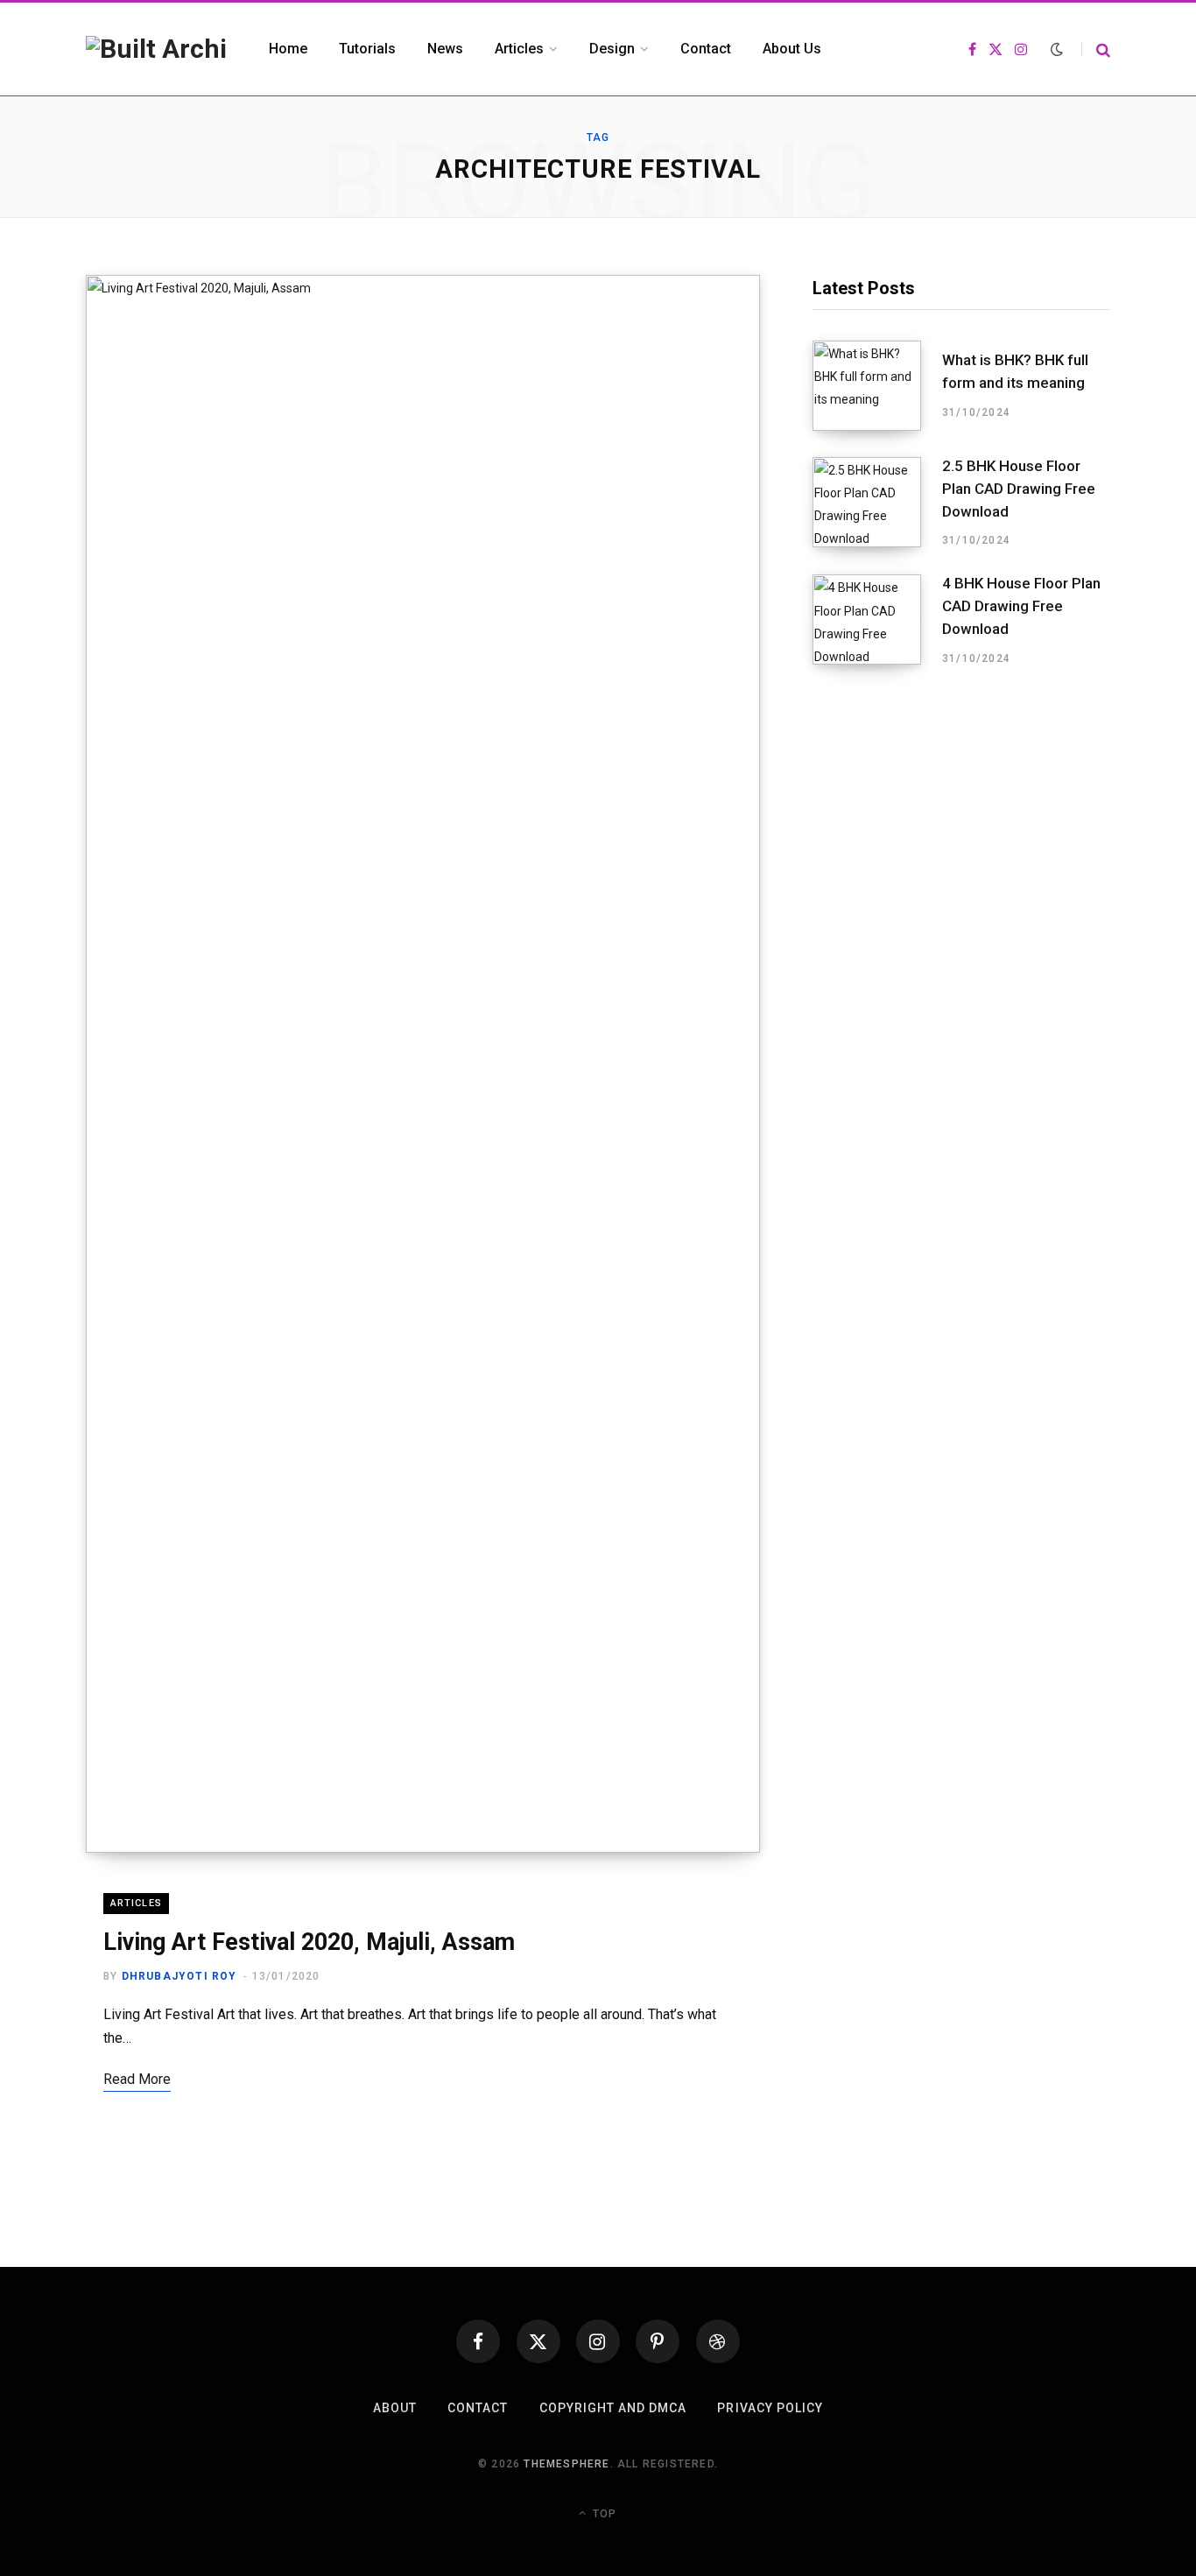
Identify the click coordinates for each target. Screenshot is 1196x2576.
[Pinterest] (658, 2341)
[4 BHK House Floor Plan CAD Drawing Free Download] (877, 620)
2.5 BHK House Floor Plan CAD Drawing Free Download (1019, 489)
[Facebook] (478, 2341)
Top (603, 2514)
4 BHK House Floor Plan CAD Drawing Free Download (1021, 606)
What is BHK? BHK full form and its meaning (1015, 371)
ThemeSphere (566, 2464)
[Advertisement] (961, 833)
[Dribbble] (718, 2341)
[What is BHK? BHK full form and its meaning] (877, 386)
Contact (478, 2408)
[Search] (1096, 49)
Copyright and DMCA (613, 2408)
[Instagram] (598, 2341)
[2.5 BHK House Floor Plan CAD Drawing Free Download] (877, 503)
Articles (136, 1903)
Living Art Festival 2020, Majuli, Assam (309, 1942)
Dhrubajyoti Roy (179, 1976)
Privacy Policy (770, 2408)
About (395, 2408)
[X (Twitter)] (538, 2341)
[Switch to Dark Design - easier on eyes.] (1057, 49)
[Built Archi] (156, 49)
